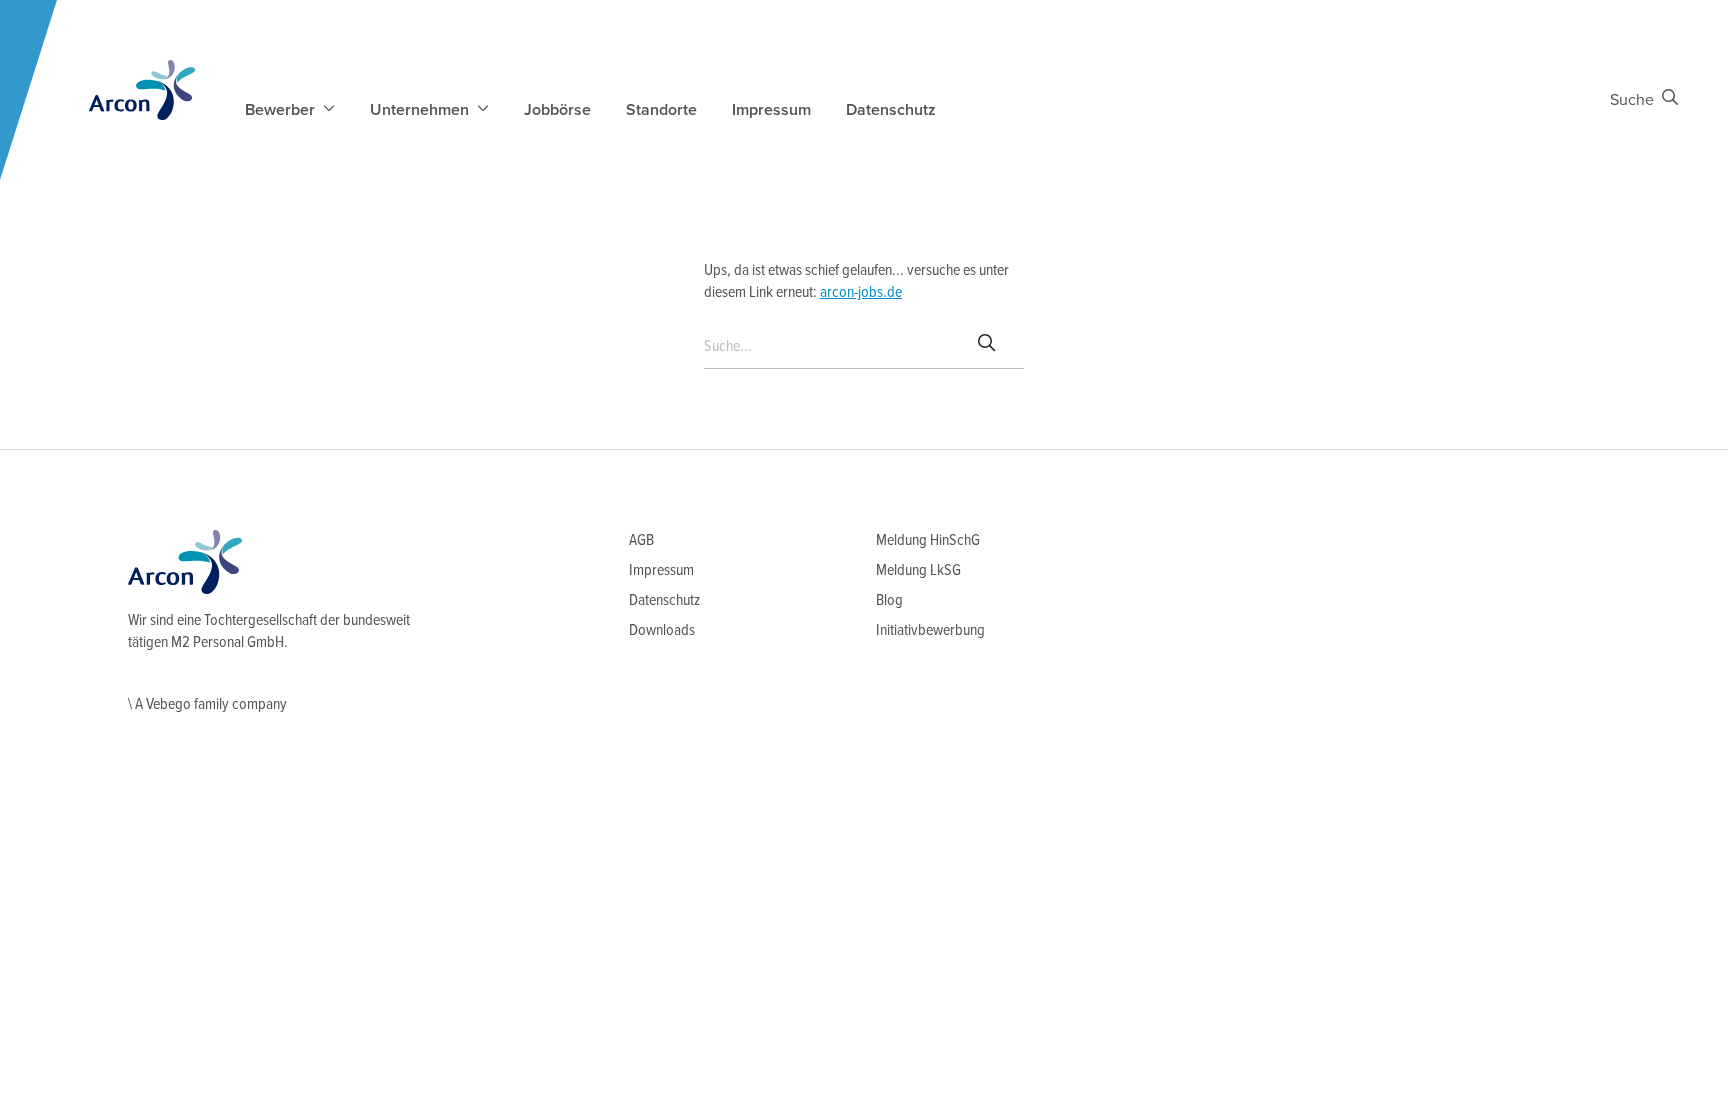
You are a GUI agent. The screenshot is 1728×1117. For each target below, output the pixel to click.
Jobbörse (557, 110)
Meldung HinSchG (928, 540)
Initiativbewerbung (930, 630)
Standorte (661, 110)
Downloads (662, 630)
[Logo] (142, 90)
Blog (889, 600)
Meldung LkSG (918, 570)
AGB (641, 540)
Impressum (771, 110)
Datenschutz (891, 110)
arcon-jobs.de (861, 292)
